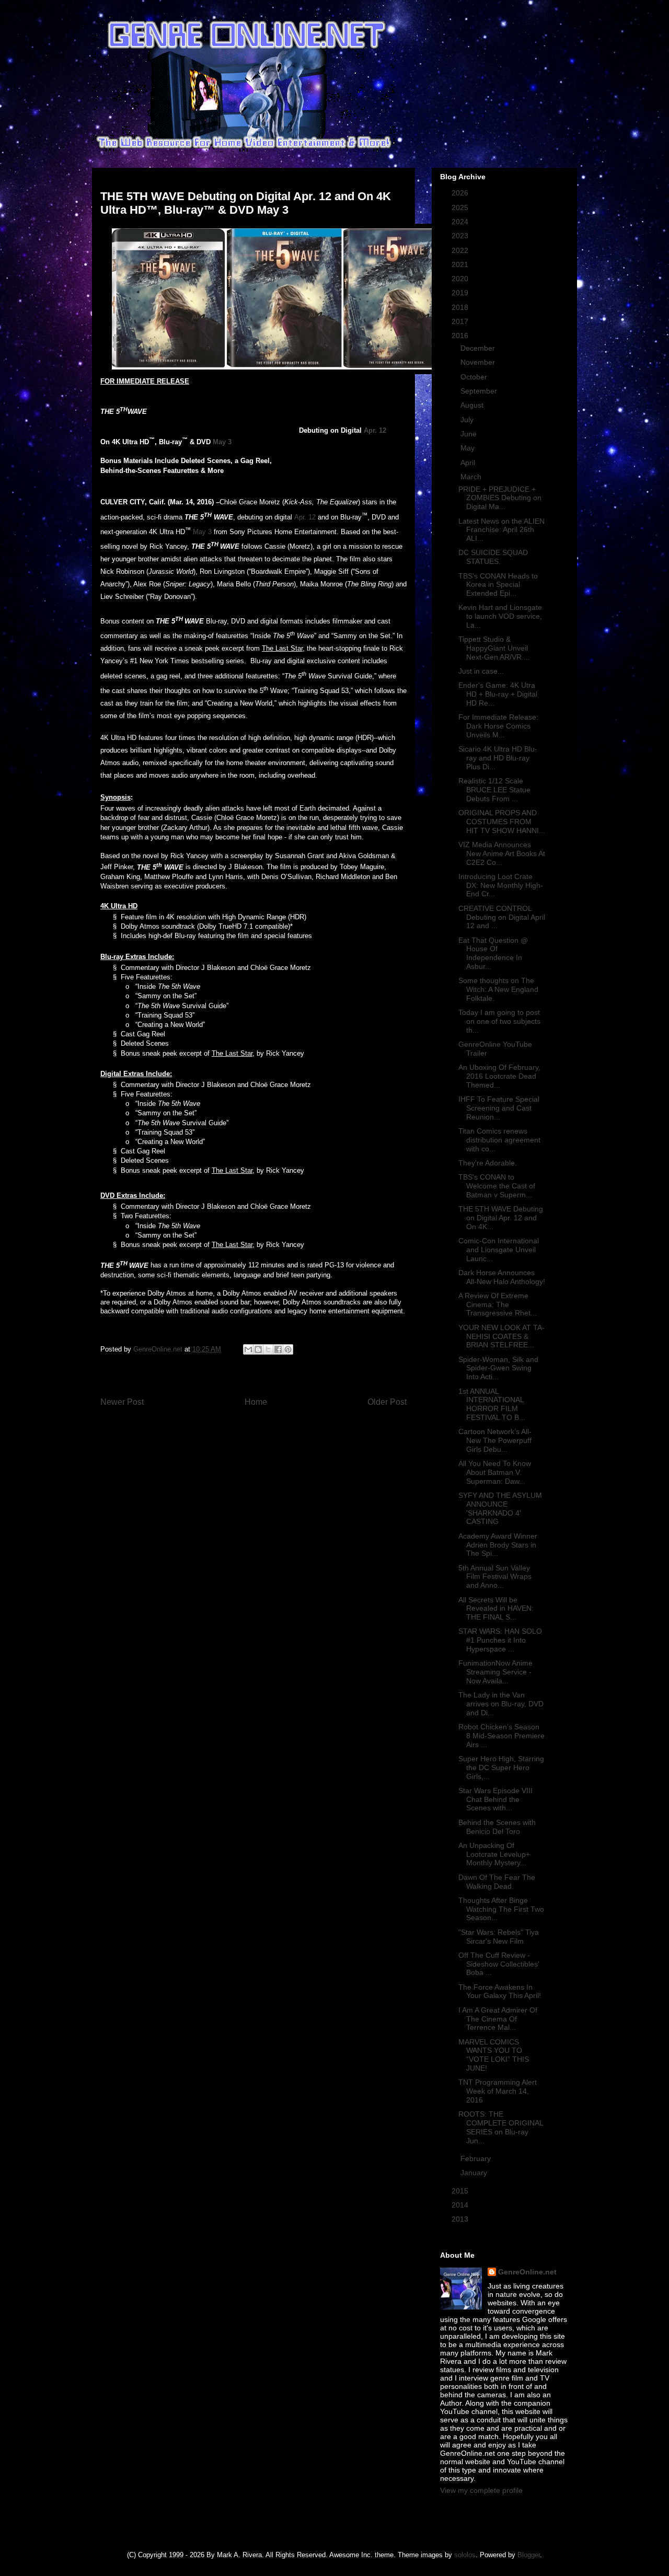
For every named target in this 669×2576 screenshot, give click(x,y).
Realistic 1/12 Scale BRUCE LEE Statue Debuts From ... (494, 790)
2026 (461, 193)
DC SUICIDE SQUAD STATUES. (493, 557)
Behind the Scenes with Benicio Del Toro (497, 1827)
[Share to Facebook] (278, 1349)
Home (256, 1402)
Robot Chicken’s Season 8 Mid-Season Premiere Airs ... (501, 1736)
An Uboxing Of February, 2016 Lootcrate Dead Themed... (499, 1076)
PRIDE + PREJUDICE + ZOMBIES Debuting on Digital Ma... (500, 498)
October (475, 377)
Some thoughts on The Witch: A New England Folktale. (498, 989)
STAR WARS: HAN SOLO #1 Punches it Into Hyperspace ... (500, 1640)
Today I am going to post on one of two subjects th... (499, 1021)
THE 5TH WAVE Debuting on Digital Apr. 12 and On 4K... (501, 1218)
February (477, 2158)
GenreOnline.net (527, 2272)
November (479, 362)
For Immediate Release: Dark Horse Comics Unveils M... (498, 726)
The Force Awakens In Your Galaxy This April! (500, 1991)
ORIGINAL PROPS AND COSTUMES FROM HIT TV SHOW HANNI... (502, 822)
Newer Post (122, 1402)
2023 (461, 236)
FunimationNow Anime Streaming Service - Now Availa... (495, 1672)
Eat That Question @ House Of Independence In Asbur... (493, 953)
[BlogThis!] (258, 1349)
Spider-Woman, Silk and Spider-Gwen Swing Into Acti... (498, 1368)
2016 (461, 336)
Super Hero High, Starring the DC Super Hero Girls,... (501, 1768)
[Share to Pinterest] (288, 1349)
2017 (461, 321)
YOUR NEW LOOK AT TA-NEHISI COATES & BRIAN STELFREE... (501, 1336)
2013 (461, 2219)
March (472, 477)
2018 (461, 307)
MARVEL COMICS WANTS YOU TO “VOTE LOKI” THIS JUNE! (494, 2055)
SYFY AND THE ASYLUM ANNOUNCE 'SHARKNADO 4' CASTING (500, 1508)
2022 (461, 250)
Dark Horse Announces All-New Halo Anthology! (502, 1277)
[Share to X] (268, 1349)
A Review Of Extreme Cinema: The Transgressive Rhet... (498, 1304)
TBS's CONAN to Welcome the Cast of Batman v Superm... (497, 1186)
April (469, 463)
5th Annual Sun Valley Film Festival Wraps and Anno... (495, 1577)
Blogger (529, 2555)
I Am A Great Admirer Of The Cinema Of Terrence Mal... (498, 2019)
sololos (465, 2555)
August (473, 405)
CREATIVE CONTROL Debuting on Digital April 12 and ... (502, 917)
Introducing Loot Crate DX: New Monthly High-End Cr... (501, 885)
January (475, 2173)
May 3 (222, 442)
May (469, 448)
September (480, 391)
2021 (461, 264)
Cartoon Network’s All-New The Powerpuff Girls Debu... (495, 1440)
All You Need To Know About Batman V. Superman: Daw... (495, 1472)
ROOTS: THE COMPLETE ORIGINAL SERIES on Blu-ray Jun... (501, 2127)
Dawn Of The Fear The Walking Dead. (497, 1882)
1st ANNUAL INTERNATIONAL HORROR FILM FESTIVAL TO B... (492, 1404)
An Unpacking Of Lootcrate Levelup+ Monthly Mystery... (494, 1854)
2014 (461, 2205)
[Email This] (248, 1349)
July (468, 420)
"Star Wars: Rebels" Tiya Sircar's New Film (499, 1937)
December (479, 348)
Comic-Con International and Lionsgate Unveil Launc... (499, 1250)
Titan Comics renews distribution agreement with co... (499, 1140)
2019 (461, 293)
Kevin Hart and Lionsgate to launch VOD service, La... (500, 616)
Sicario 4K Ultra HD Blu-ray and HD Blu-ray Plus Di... (498, 758)
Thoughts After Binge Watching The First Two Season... (501, 1909)
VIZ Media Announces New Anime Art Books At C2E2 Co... (502, 853)
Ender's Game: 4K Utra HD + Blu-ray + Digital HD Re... (498, 694)
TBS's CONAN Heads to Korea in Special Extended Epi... (498, 585)
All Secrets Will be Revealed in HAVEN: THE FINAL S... (496, 1609)
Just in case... (481, 671)
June (470, 434)
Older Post (387, 1402)
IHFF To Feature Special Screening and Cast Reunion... (499, 1108)
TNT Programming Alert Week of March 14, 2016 (498, 2091)
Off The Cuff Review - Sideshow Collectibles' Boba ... (499, 1964)
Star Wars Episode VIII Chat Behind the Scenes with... (495, 1799)
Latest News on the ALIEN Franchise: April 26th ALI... (501, 530)
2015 (461, 2191)
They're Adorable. (488, 1163)
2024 (461, 222)
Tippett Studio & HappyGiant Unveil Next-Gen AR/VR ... (494, 648)
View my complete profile (481, 2490)
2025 (461, 207)
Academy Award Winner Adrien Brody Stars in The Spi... (498, 1545)
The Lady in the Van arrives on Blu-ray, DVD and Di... (501, 1704)
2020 (461, 279)
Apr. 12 (375, 430)
